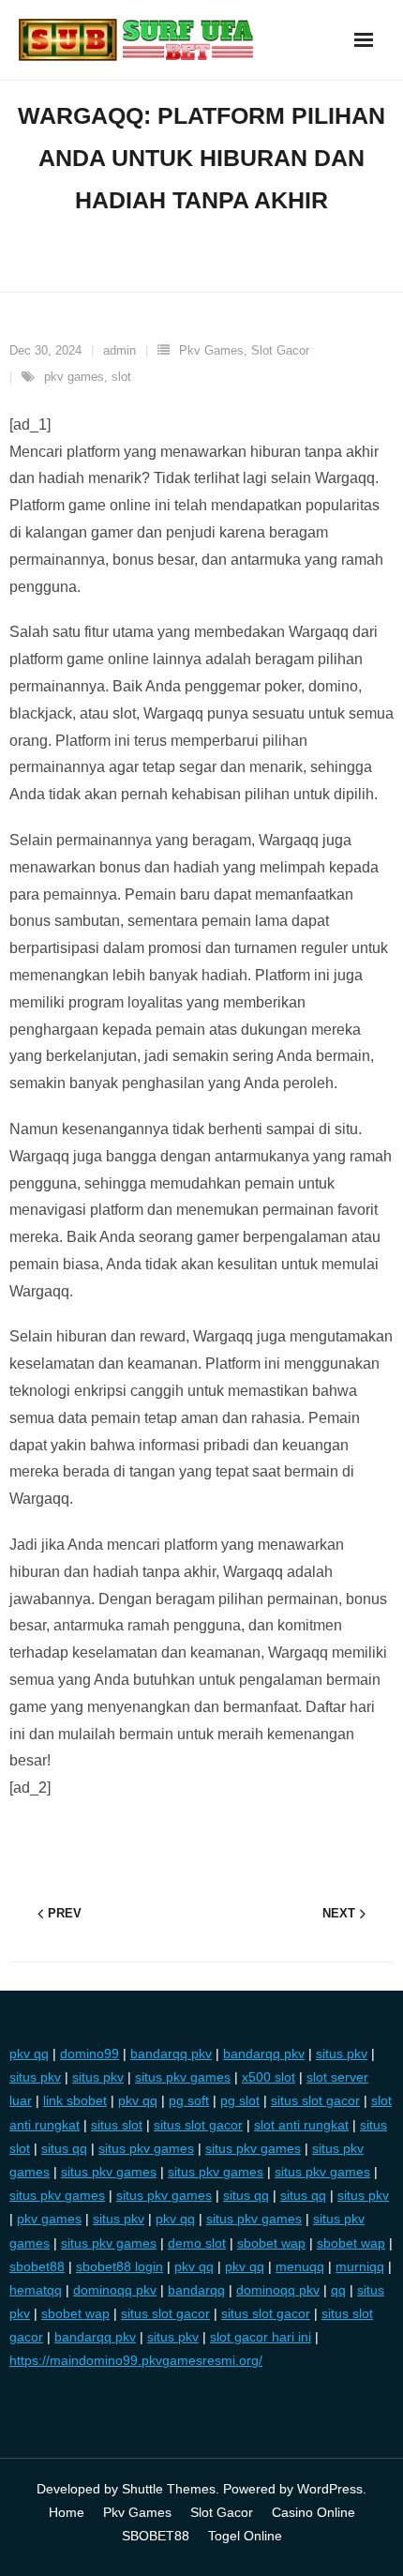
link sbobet (75, 2100)
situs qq (64, 2148)
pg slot (240, 2100)
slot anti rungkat (301, 2125)
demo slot (197, 2243)
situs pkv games (183, 2077)
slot (121, 377)
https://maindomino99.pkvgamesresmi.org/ (136, 2360)
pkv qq (29, 2053)
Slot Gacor (280, 350)
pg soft (189, 2100)
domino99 (90, 2053)
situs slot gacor (315, 2100)
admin (119, 350)
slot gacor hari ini (261, 2337)
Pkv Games (211, 350)
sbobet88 (37, 2266)
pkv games (74, 377)
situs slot (117, 2125)
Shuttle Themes (169, 2489)
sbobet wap (271, 2243)
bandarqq (196, 2290)
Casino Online (313, 2512)
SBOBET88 (156, 2536)
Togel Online (245, 2536)
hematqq (36, 2290)
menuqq (300, 2266)
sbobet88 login (119, 2266)
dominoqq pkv (115, 2290)
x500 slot (269, 2077)
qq (338, 2290)
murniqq (360, 2266)
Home (67, 2512)
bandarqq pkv (171, 2053)
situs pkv (342, 2053)
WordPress (330, 2489)
